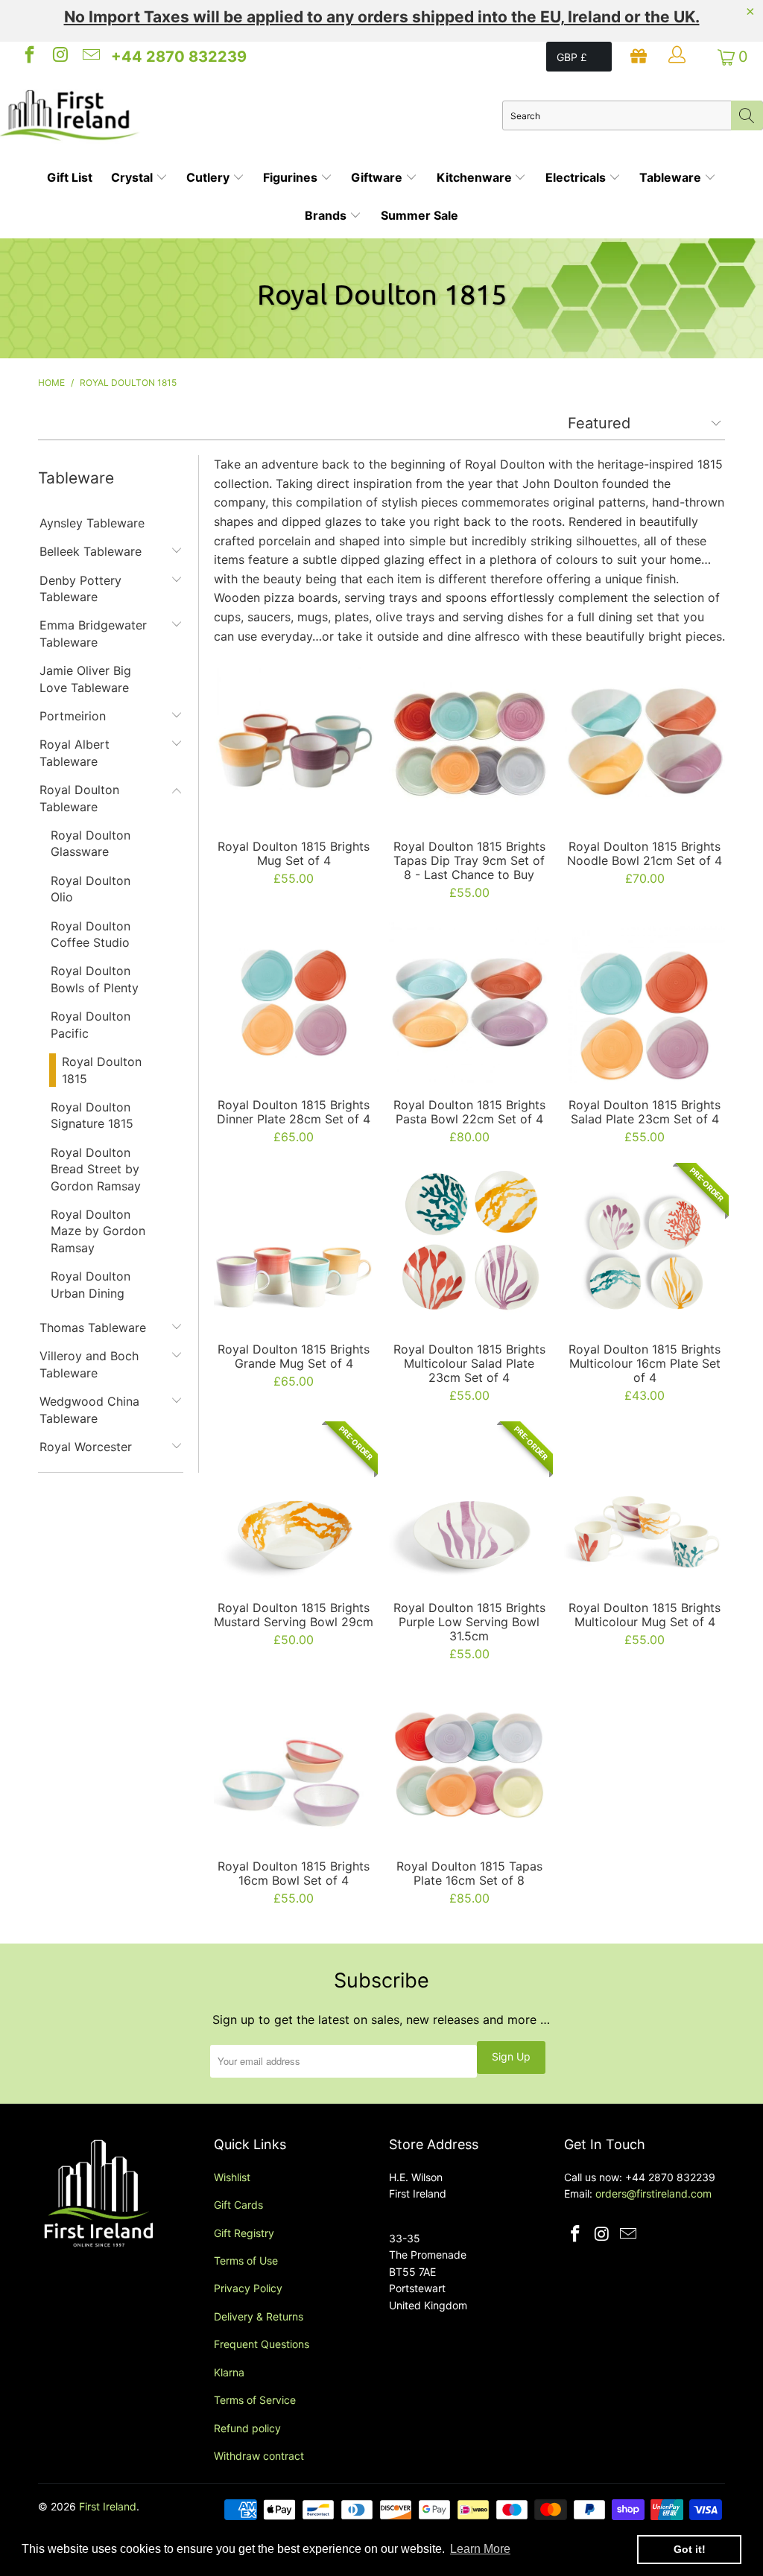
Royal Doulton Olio (91, 889)
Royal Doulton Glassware (91, 843)
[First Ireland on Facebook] (28, 57)
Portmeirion (73, 716)
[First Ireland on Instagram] (59, 57)
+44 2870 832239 (179, 57)
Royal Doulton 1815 (102, 1070)
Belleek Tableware (91, 551)
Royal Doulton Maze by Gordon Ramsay (98, 1231)
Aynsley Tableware (92, 523)
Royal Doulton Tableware (79, 798)
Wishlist (232, 2177)
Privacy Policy (248, 2288)
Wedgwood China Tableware (89, 1409)
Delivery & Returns (259, 2316)
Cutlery (209, 177)
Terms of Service (255, 2400)
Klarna (229, 2372)
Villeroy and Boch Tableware (89, 1364)
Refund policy (247, 2428)
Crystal (133, 177)
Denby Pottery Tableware (80, 589)
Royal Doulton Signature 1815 (92, 1115)
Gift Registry (244, 2233)
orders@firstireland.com (653, 2193)
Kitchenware (476, 177)
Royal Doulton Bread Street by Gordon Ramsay (96, 1169)
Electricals (577, 177)
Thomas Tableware (93, 1327)
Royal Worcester (86, 1447)
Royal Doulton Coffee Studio (91, 934)
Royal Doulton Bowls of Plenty (95, 979)
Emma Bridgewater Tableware (93, 633)
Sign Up (511, 2056)
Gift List (70, 177)
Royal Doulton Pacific (91, 1024)
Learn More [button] (480, 2549)
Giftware (378, 177)
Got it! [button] (690, 2549)
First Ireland (108, 2506)
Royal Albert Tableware (75, 752)
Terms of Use (246, 2261)
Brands (327, 215)
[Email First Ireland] (90, 57)
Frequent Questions (262, 2344)
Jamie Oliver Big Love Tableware (85, 679)
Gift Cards (238, 2205)
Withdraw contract (259, 2456)
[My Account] (679, 57)
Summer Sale (420, 215)
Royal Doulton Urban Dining (91, 1284)
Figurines (292, 177)
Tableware (672, 177)
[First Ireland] (251, 115)
